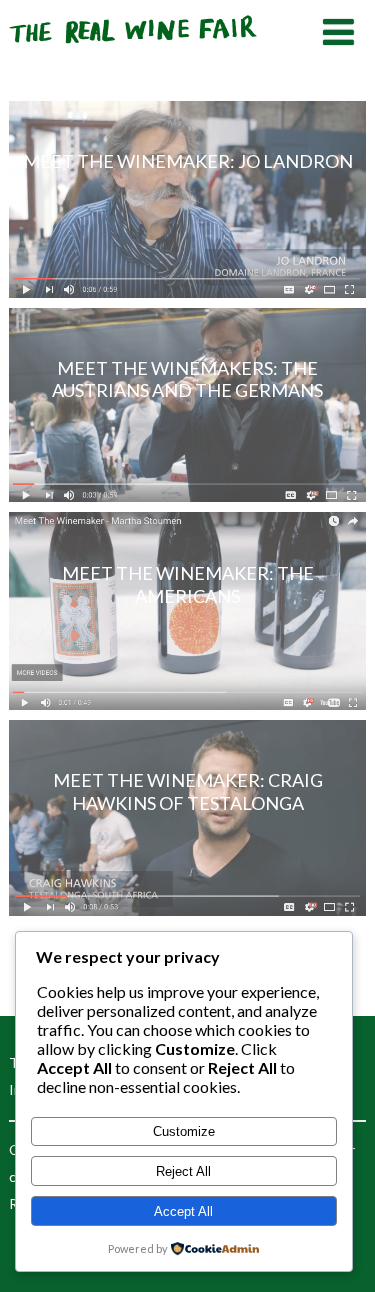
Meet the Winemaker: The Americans (188, 584)
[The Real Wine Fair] (134, 51)
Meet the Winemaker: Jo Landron (188, 161)
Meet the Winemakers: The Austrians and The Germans (187, 379)
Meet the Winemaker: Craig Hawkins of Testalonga (188, 791)
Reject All (183, 1171)
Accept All (183, 1211)
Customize (184, 1131)
